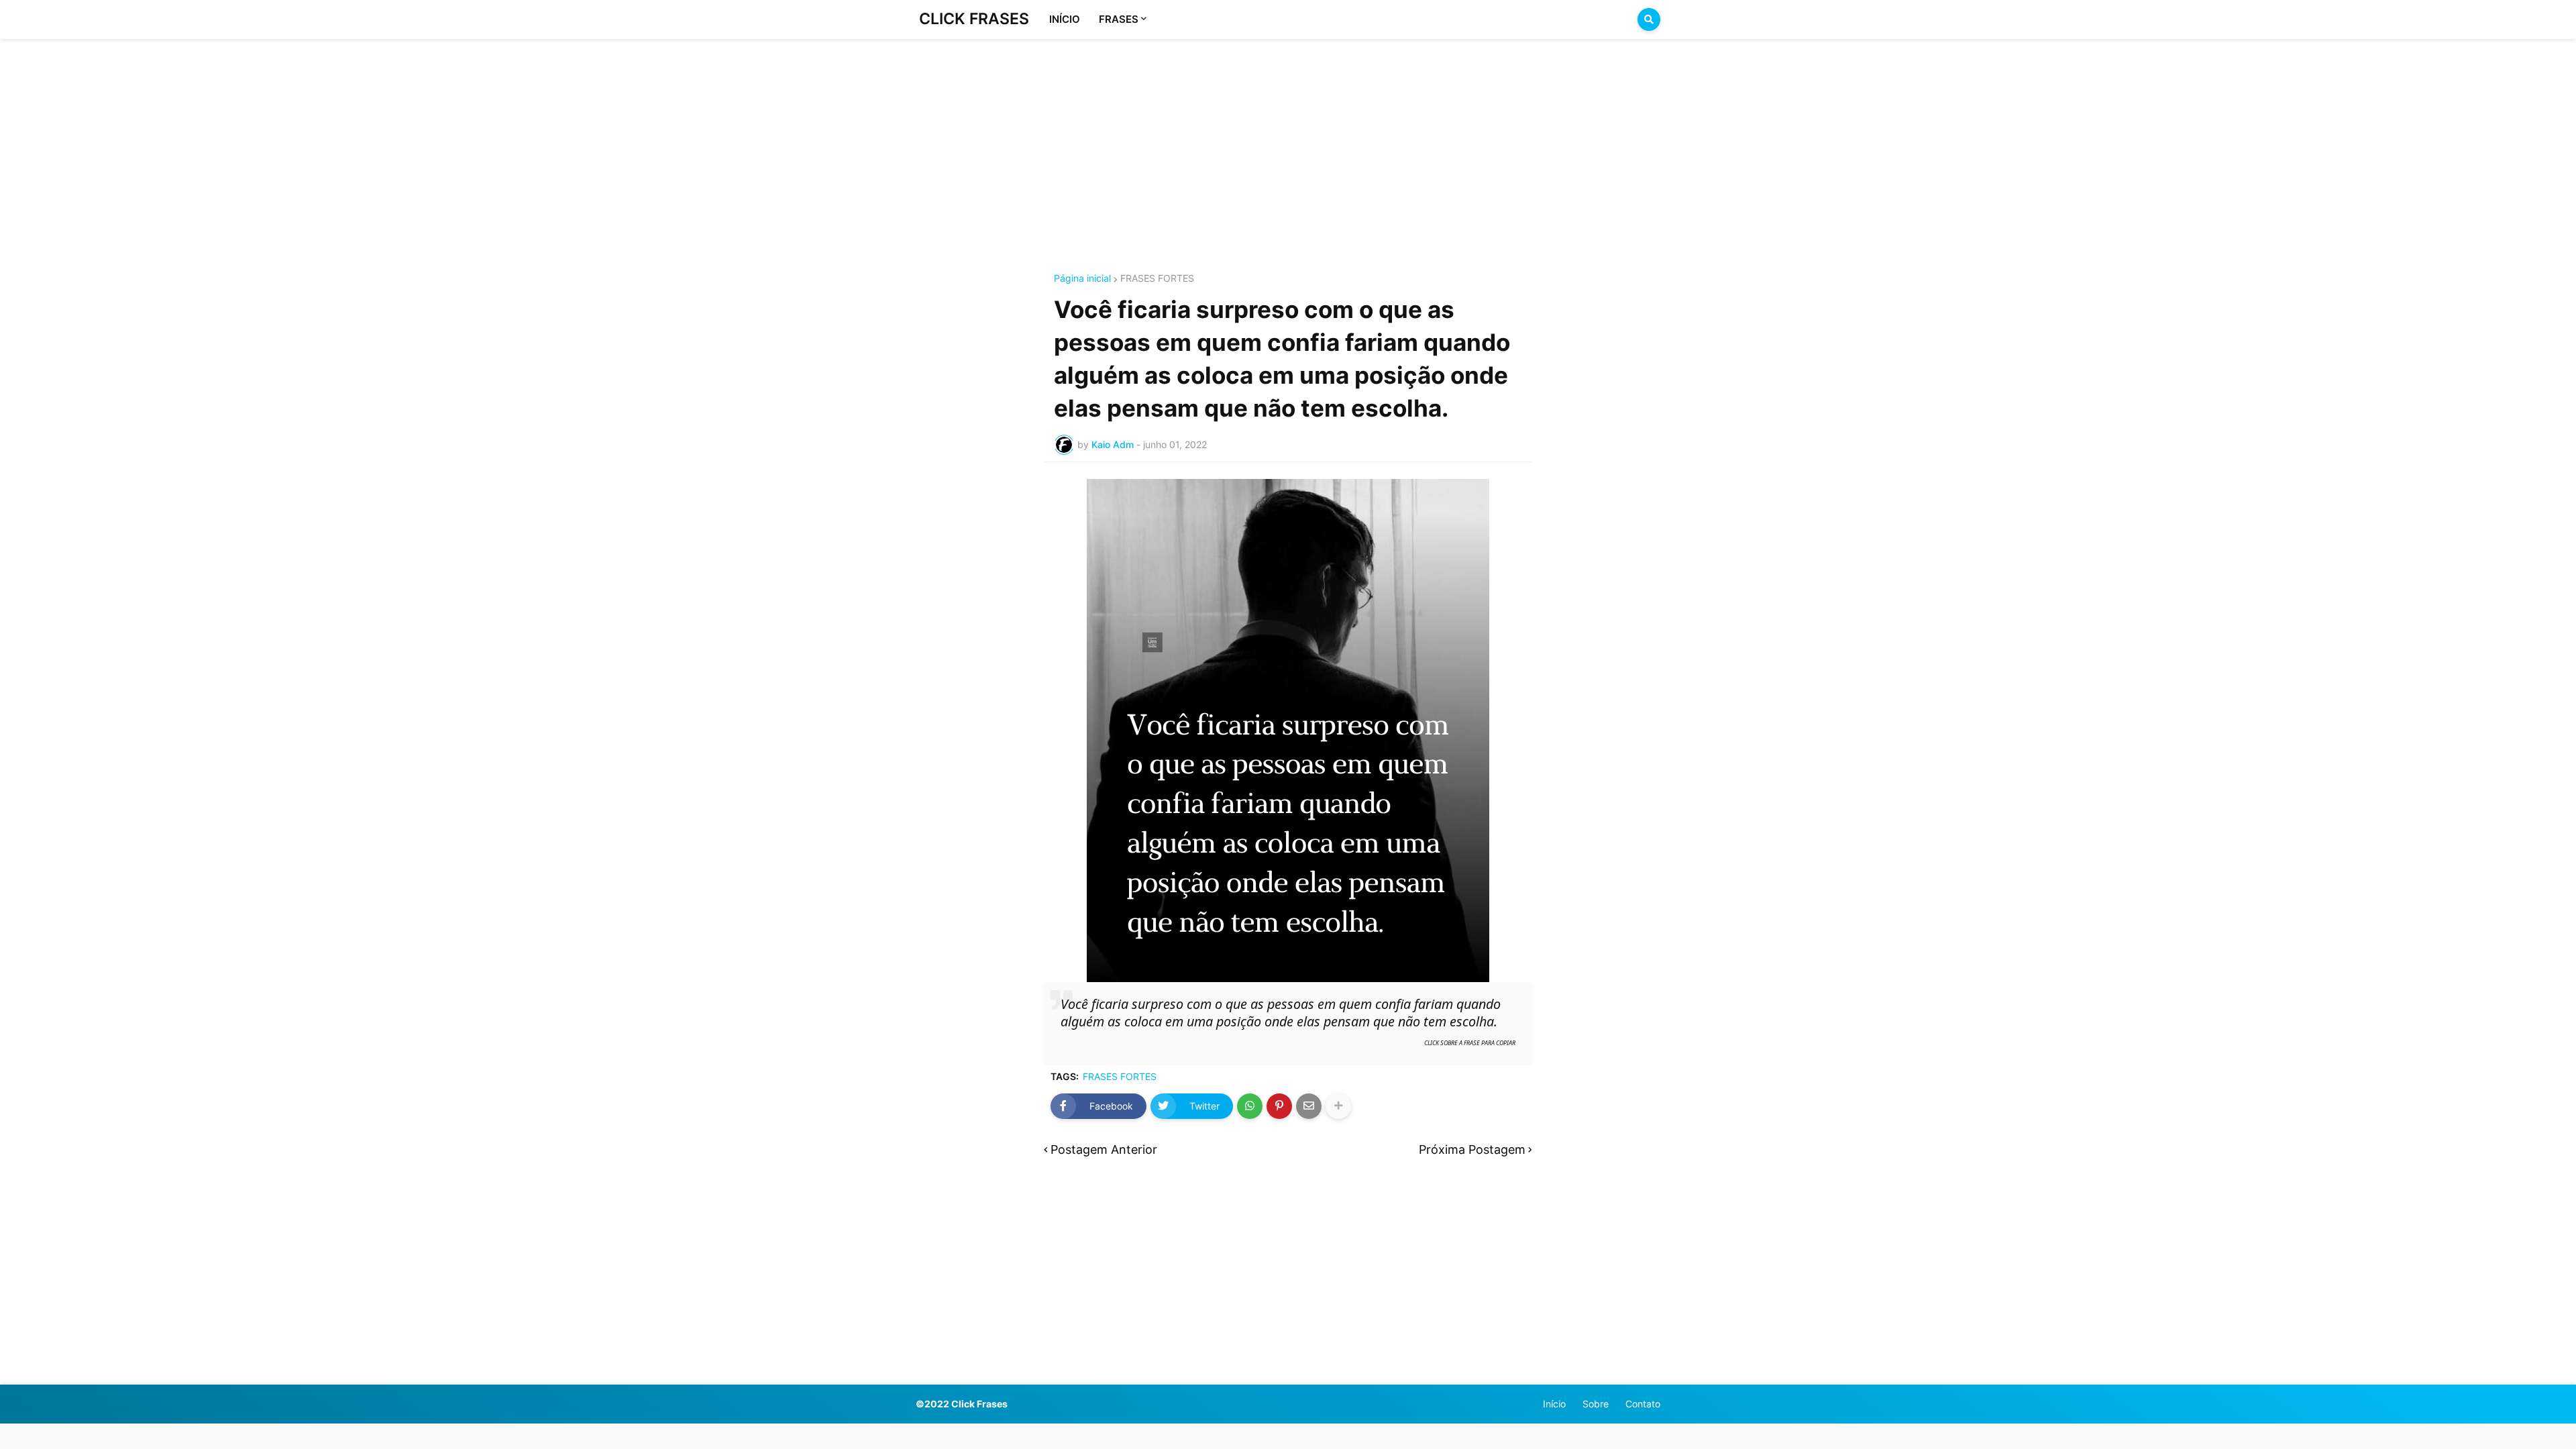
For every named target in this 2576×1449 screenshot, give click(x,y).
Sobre (1596, 1404)
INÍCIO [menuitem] (1065, 19)
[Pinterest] (1279, 1106)
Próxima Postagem (1472, 1149)
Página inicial (1082, 278)
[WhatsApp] (1250, 1106)
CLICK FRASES (974, 19)
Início (1554, 1404)
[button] (1649, 19)
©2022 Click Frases (962, 1404)
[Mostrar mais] (1338, 1106)
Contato (1643, 1404)
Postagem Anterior (1104, 1149)
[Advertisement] (1288, 140)
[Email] (1309, 1106)
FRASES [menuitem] (1119, 19)
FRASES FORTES (1157, 278)
